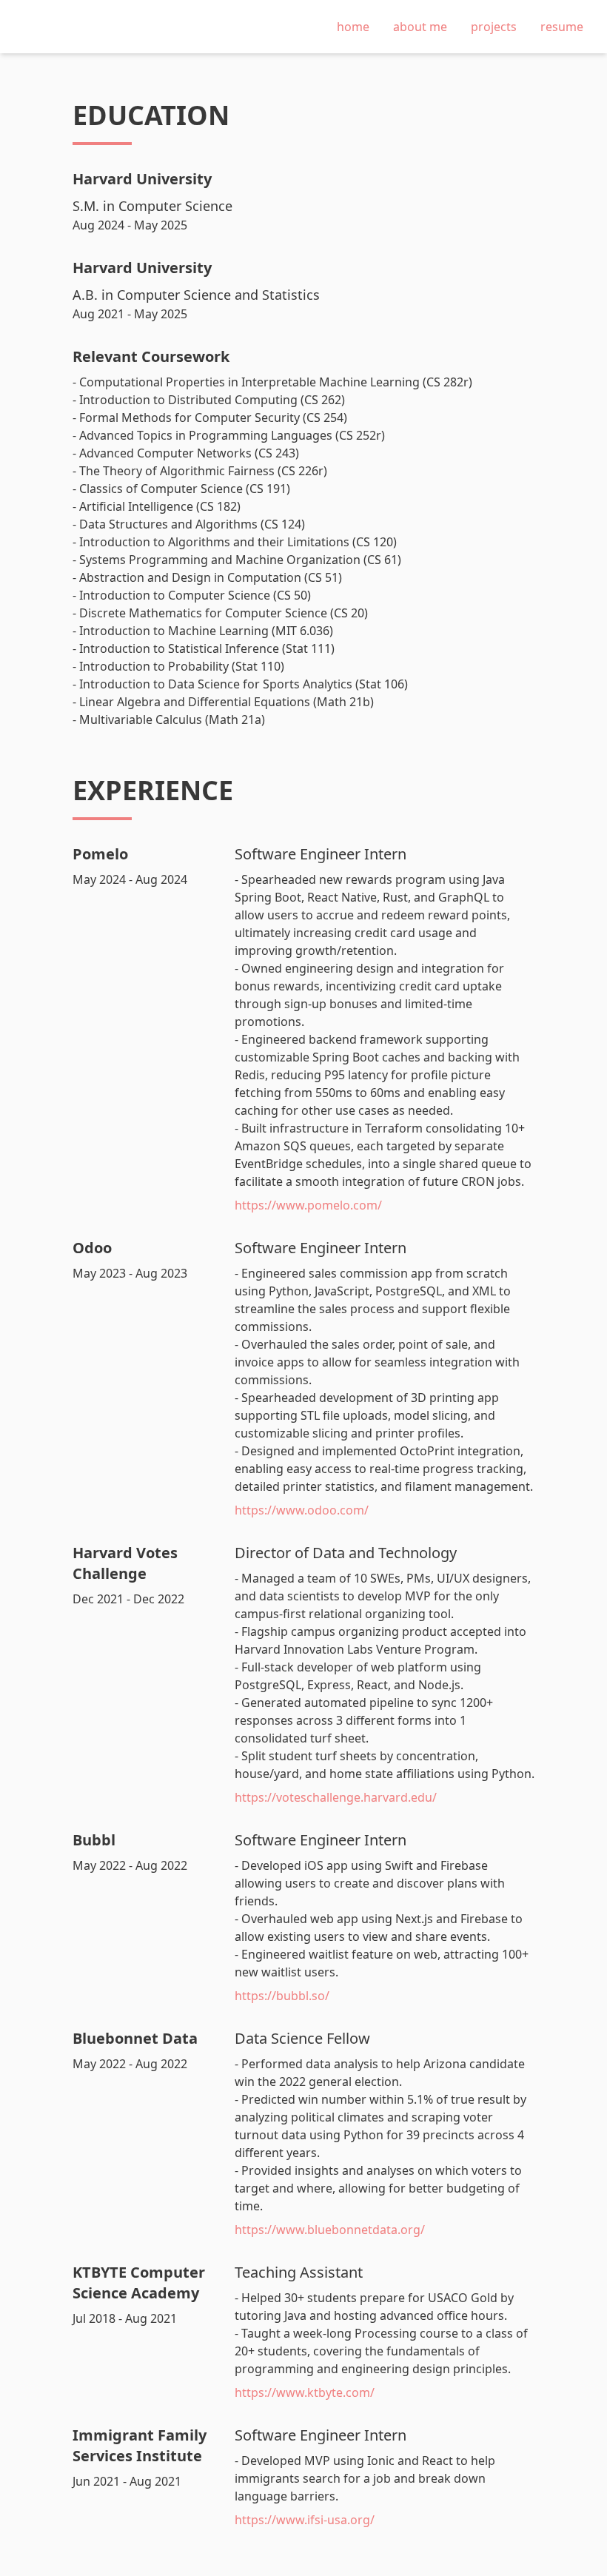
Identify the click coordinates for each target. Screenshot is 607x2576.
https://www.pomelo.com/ (308, 1205)
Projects (494, 27)
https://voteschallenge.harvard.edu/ (336, 1797)
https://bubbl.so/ (282, 1996)
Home (353, 27)
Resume (562, 27)
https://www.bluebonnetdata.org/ (330, 2230)
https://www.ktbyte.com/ (305, 2392)
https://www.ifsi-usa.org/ (305, 2520)
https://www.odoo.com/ (302, 1510)
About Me (420, 27)
